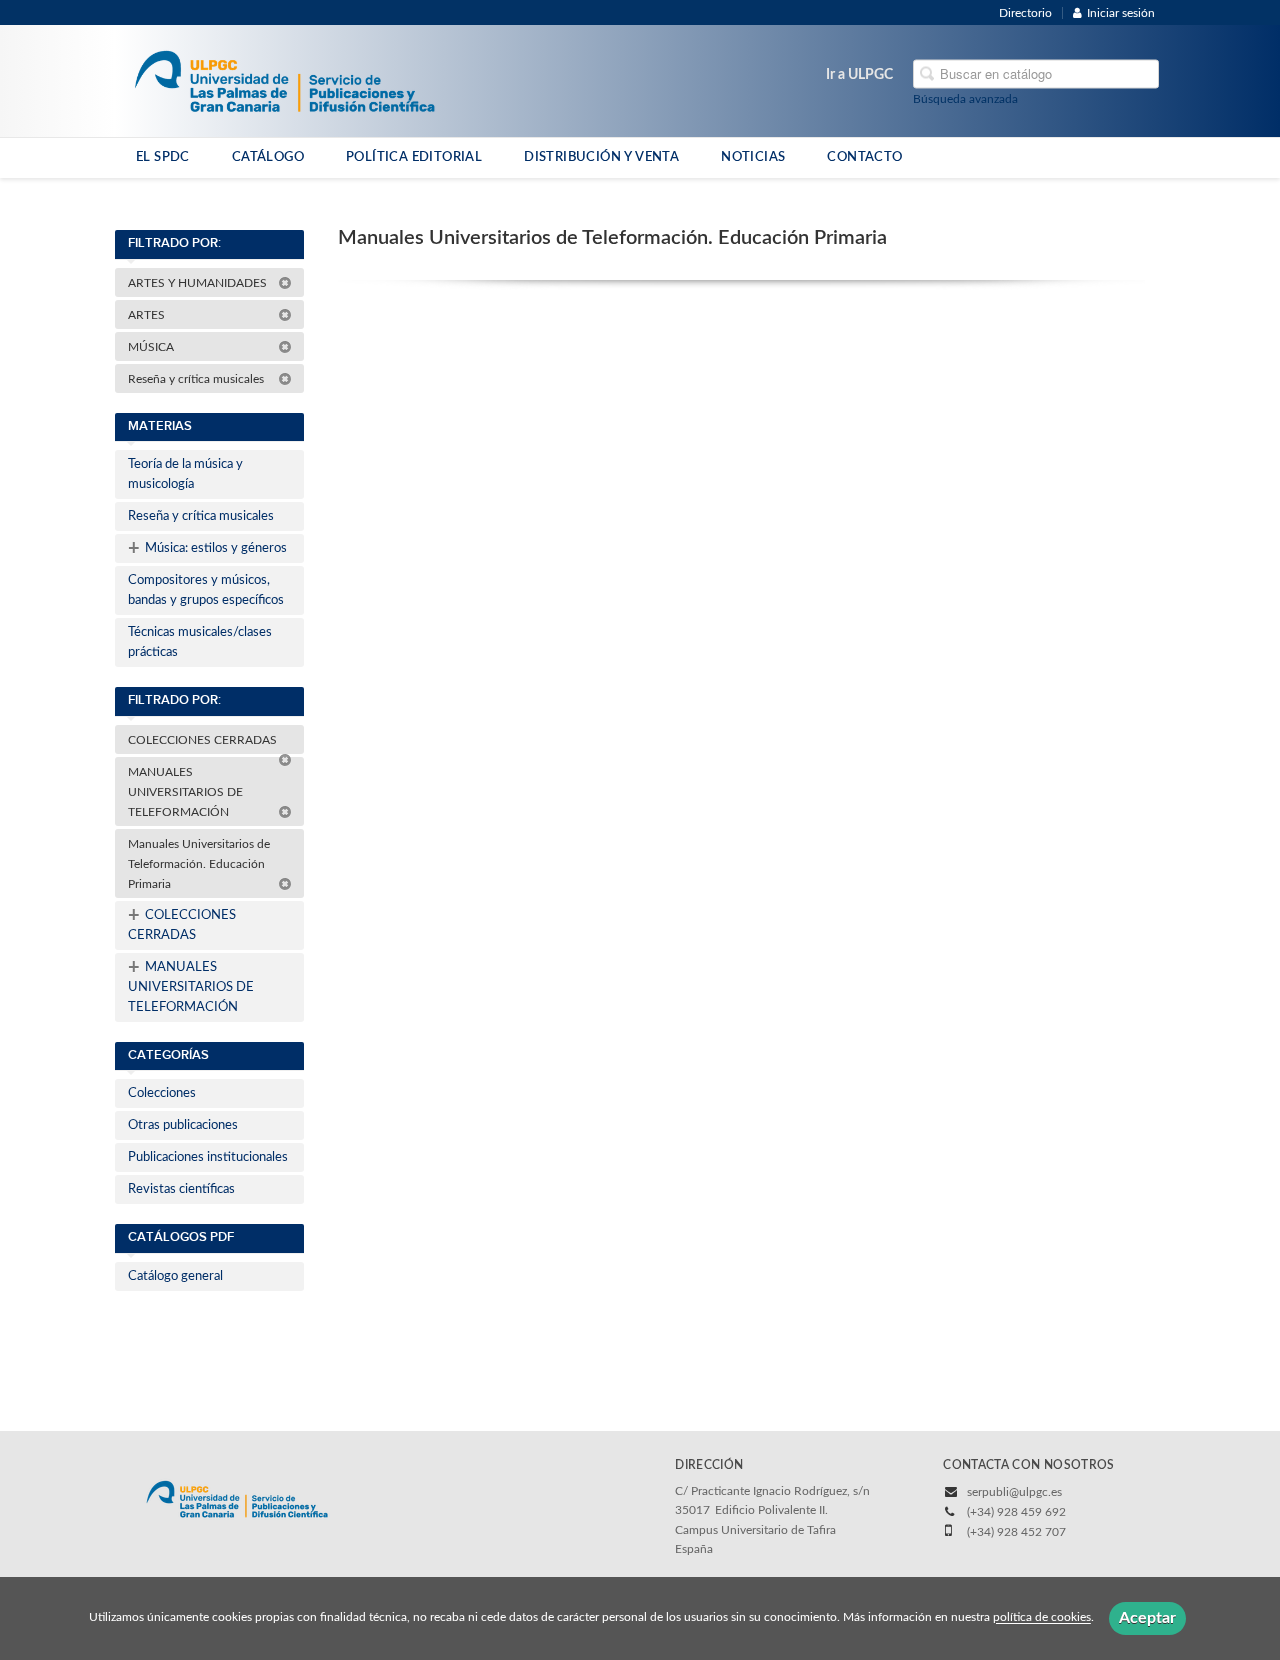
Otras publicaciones (183, 1125)
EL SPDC (163, 157)
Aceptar (1147, 1618)
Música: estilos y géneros (207, 549)
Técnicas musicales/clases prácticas (200, 642)
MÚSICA (152, 347)
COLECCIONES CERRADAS (204, 740)
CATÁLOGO (268, 157)
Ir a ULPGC (859, 75)
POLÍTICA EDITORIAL (414, 157)
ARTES (148, 315)
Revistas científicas (181, 1189)
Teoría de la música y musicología (185, 474)
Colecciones (162, 1093)
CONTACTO (864, 157)
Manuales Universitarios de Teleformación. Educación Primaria (199, 864)
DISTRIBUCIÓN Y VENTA (601, 157)
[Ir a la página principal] (284, 80)
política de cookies (1042, 1618)
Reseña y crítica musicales (197, 379)
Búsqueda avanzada (965, 99)
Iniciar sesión (1121, 13)
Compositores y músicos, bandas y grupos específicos (206, 590)
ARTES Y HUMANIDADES (199, 283)
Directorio (1025, 13)
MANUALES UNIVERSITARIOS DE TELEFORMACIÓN (185, 792)
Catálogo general (175, 1276)
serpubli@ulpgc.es (1014, 1492)
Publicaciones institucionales (208, 1157)
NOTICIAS (753, 157)
